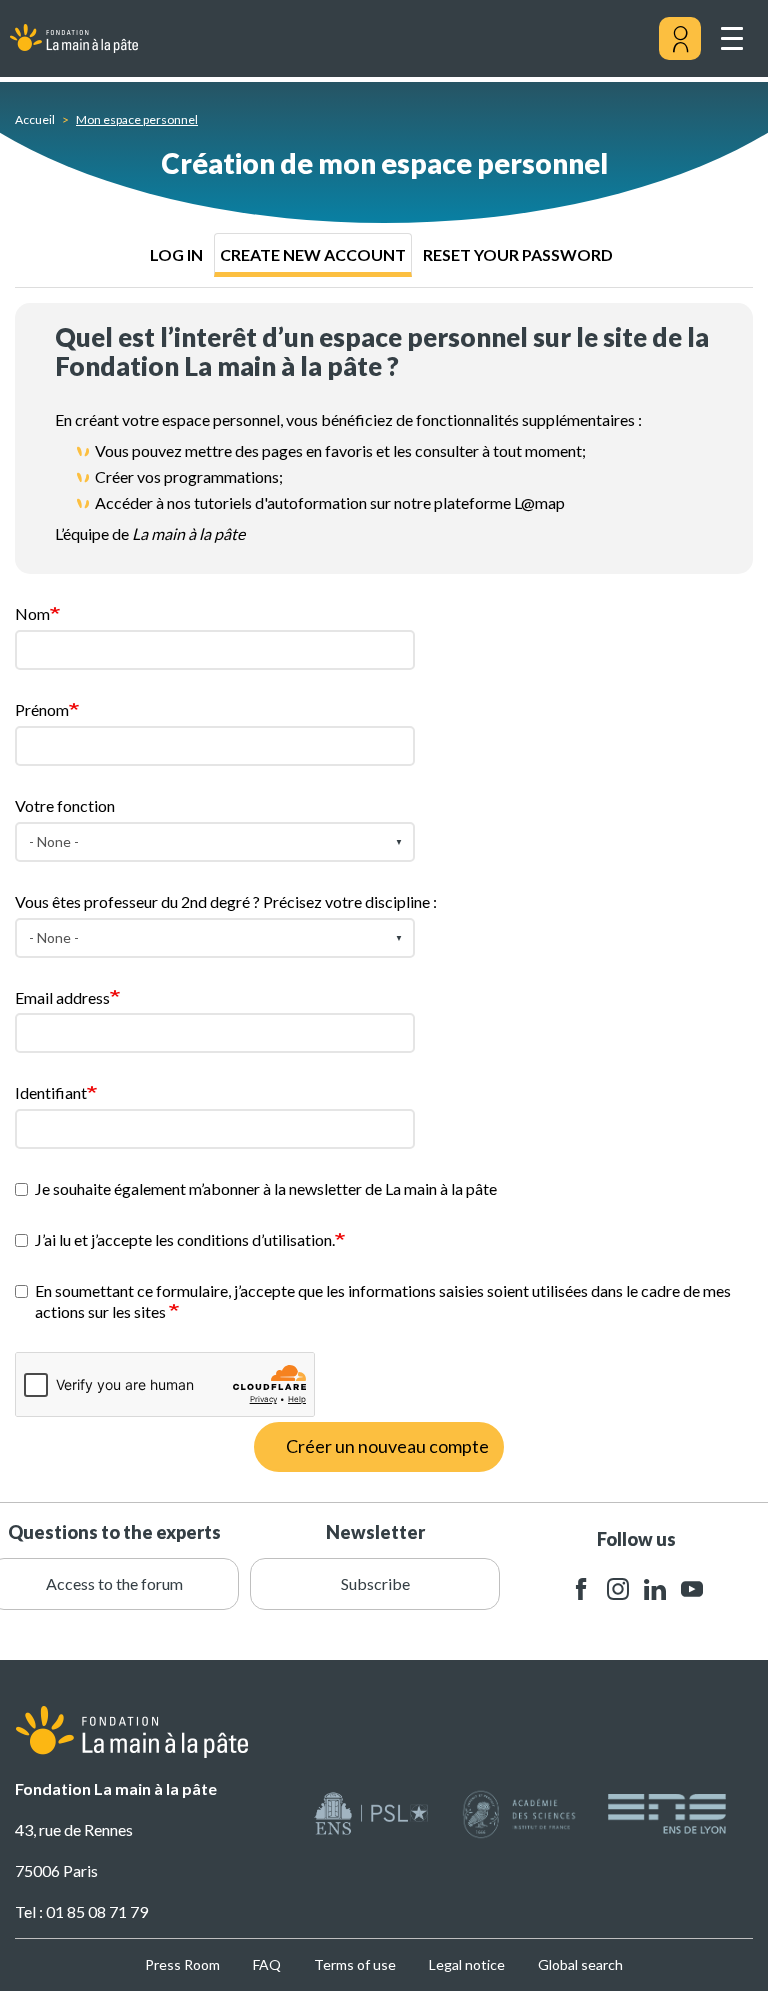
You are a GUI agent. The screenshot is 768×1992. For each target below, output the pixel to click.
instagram (618, 1589)
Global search (580, 1964)
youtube (692, 1589)
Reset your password (518, 254)
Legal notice (467, 1964)
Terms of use (355, 1964)
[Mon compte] (680, 39)
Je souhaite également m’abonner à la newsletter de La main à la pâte (266, 1188)
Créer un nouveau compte (387, 1446)
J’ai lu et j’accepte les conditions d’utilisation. (185, 1239)
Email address (62, 997)
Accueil (35, 119)
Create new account (313, 254)
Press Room (182, 1964)
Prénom (42, 709)
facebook (581, 1589)
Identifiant (51, 1092)
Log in (176, 254)
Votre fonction (65, 805)
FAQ (267, 1964)
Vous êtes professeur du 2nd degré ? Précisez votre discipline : (226, 901)
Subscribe (375, 1583)
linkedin (655, 1589)
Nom (32, 613)
